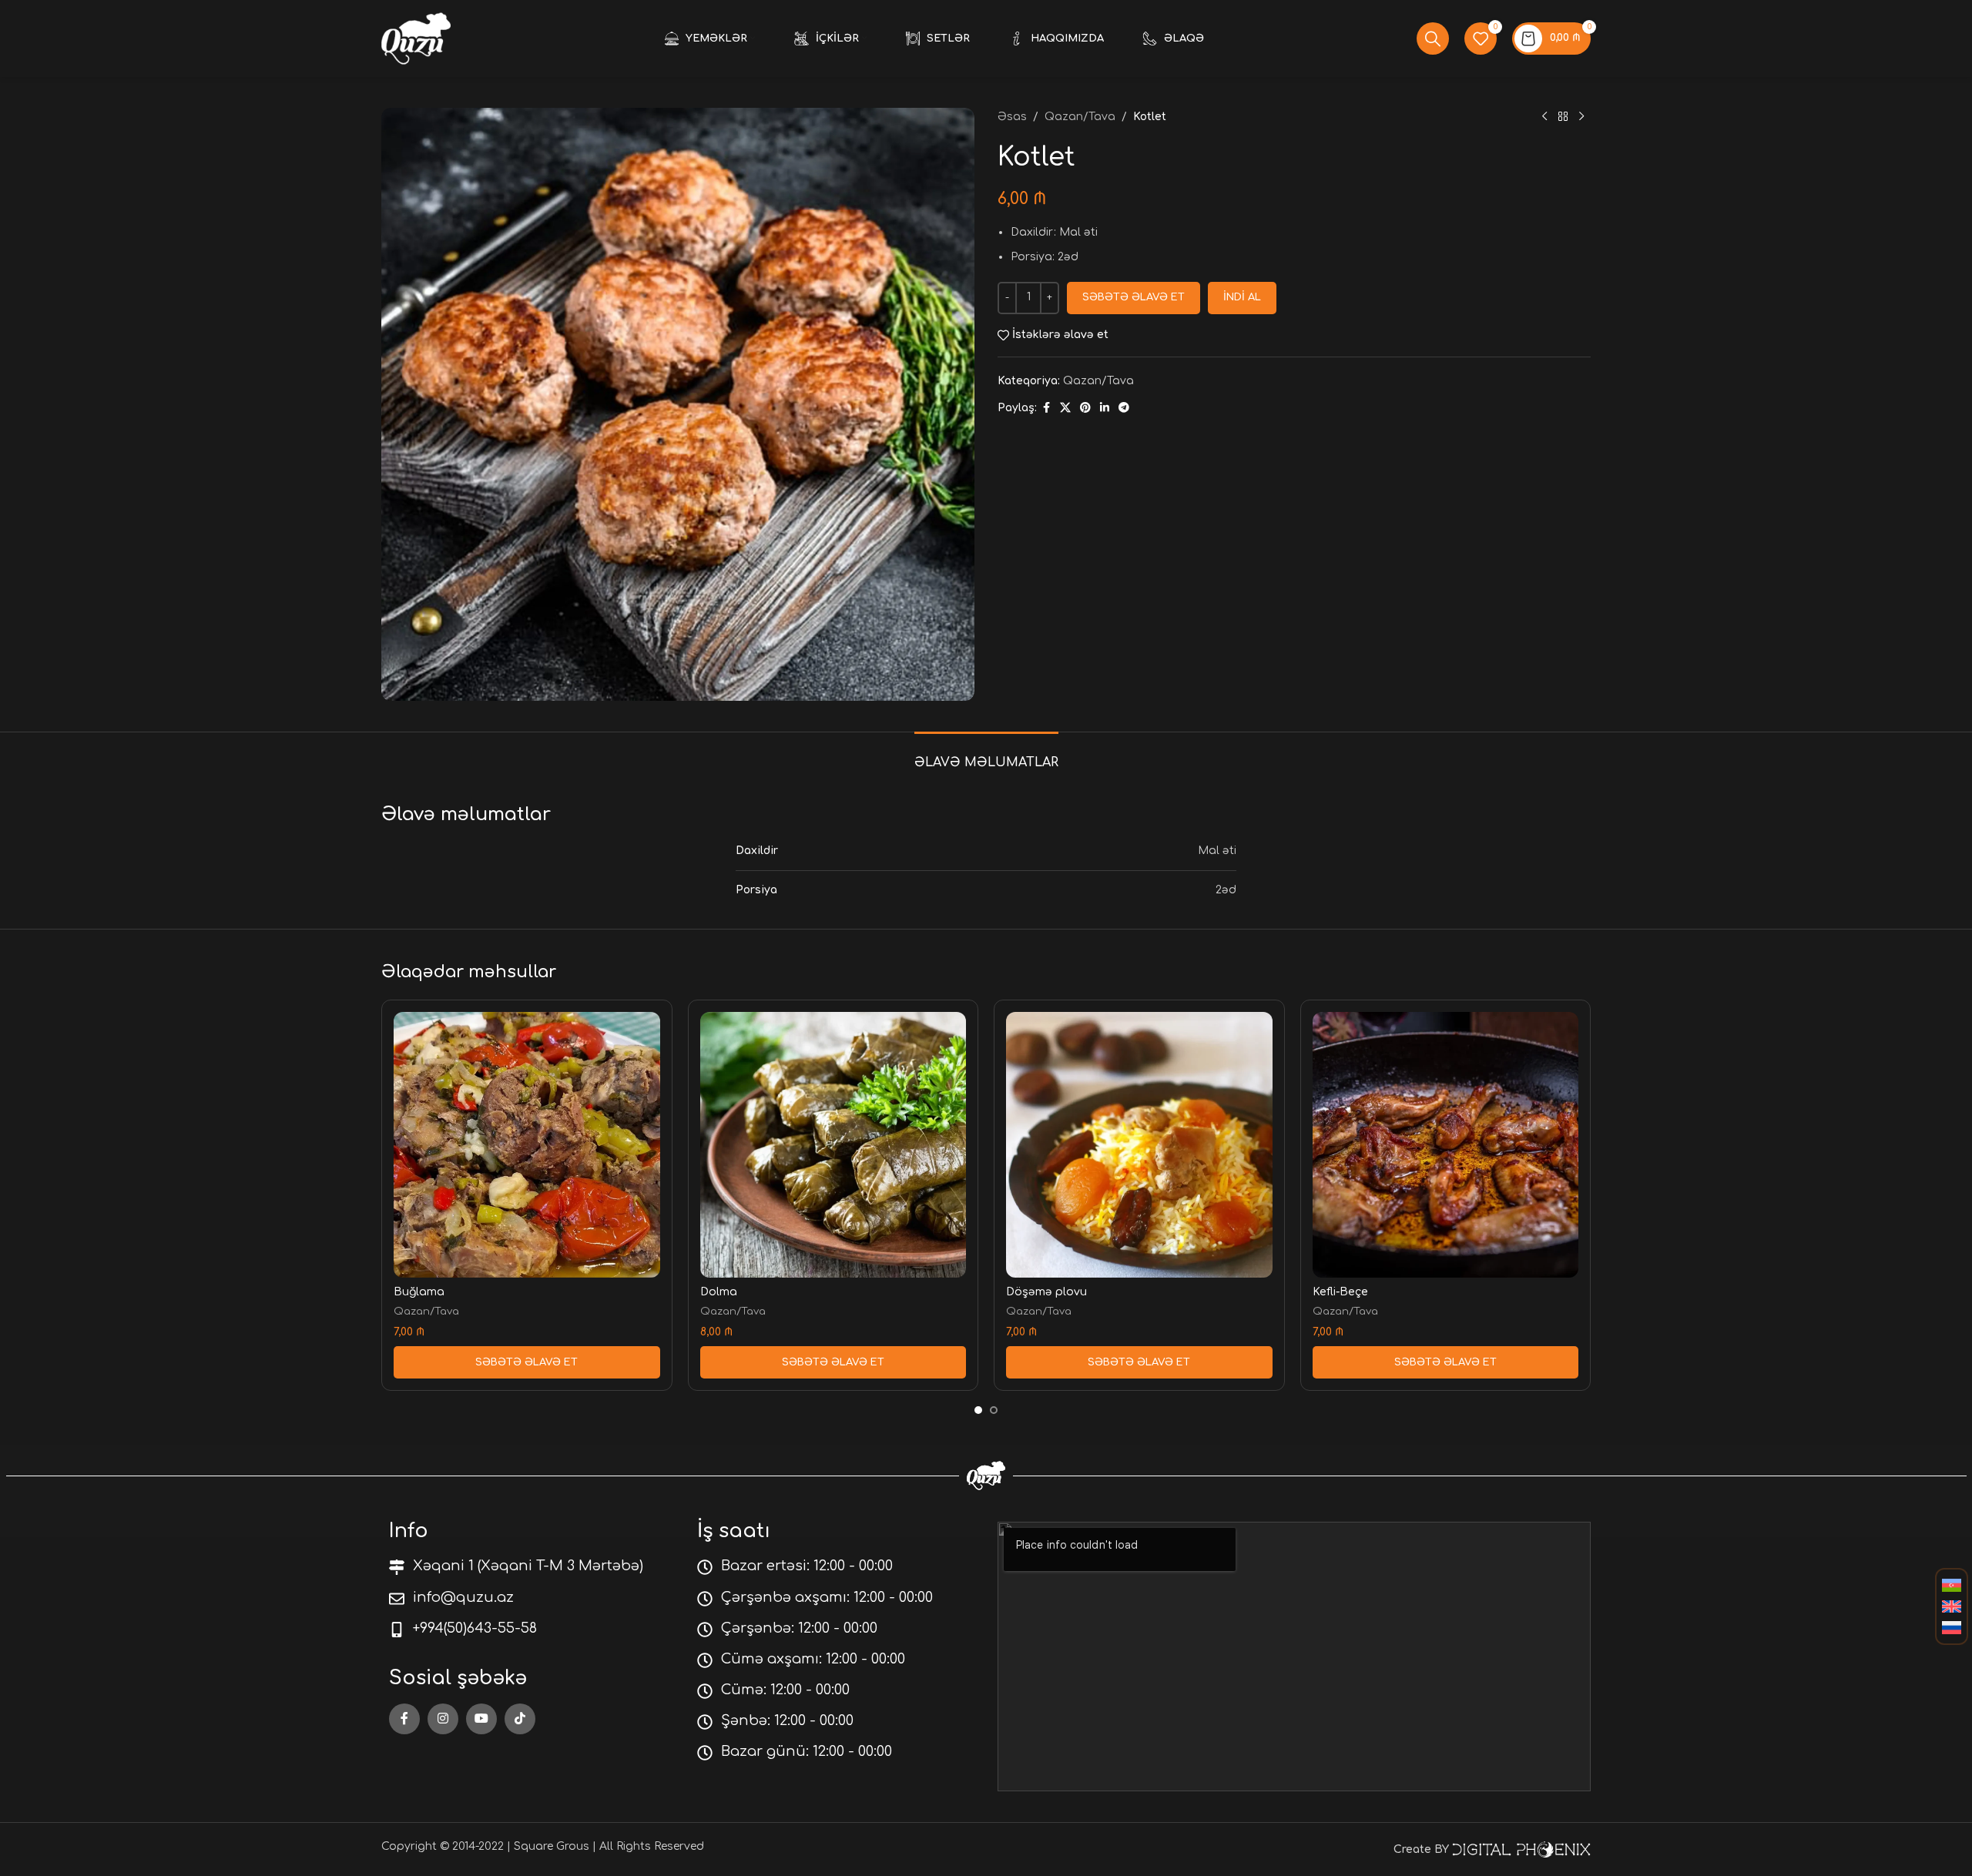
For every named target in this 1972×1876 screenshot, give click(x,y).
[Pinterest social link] (1085, 408)
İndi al (1242, 297)
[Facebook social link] (1046, 408)
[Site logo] (416, 38)
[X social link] (1065, 408)
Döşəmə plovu (1046, 1292)
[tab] (986, 755)
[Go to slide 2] (994, 1410)
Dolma (719, 1292)
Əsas (1012, 117)
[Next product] (1581, 117)
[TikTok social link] (520, 1719)
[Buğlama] (527, 1145)
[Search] (1433, 39)
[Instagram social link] (443, 1719)
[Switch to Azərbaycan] (1952, 1586)
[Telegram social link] (1124, 408)
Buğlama (419, 1292)
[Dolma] (833, 1145)
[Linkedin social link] (1105, 408)
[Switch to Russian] (1952, 1628)
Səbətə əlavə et (1134, 297)
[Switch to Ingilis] (1952, 1607)
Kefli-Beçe (1340, 1292)
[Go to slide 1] (978, 1410)
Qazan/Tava (1080, 117)
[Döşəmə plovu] (1139, 1145)
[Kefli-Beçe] (1446, 1145)
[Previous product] (1544, 117)
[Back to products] (1563, 117)
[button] (527, 1362)
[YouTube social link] (481, 1719)
